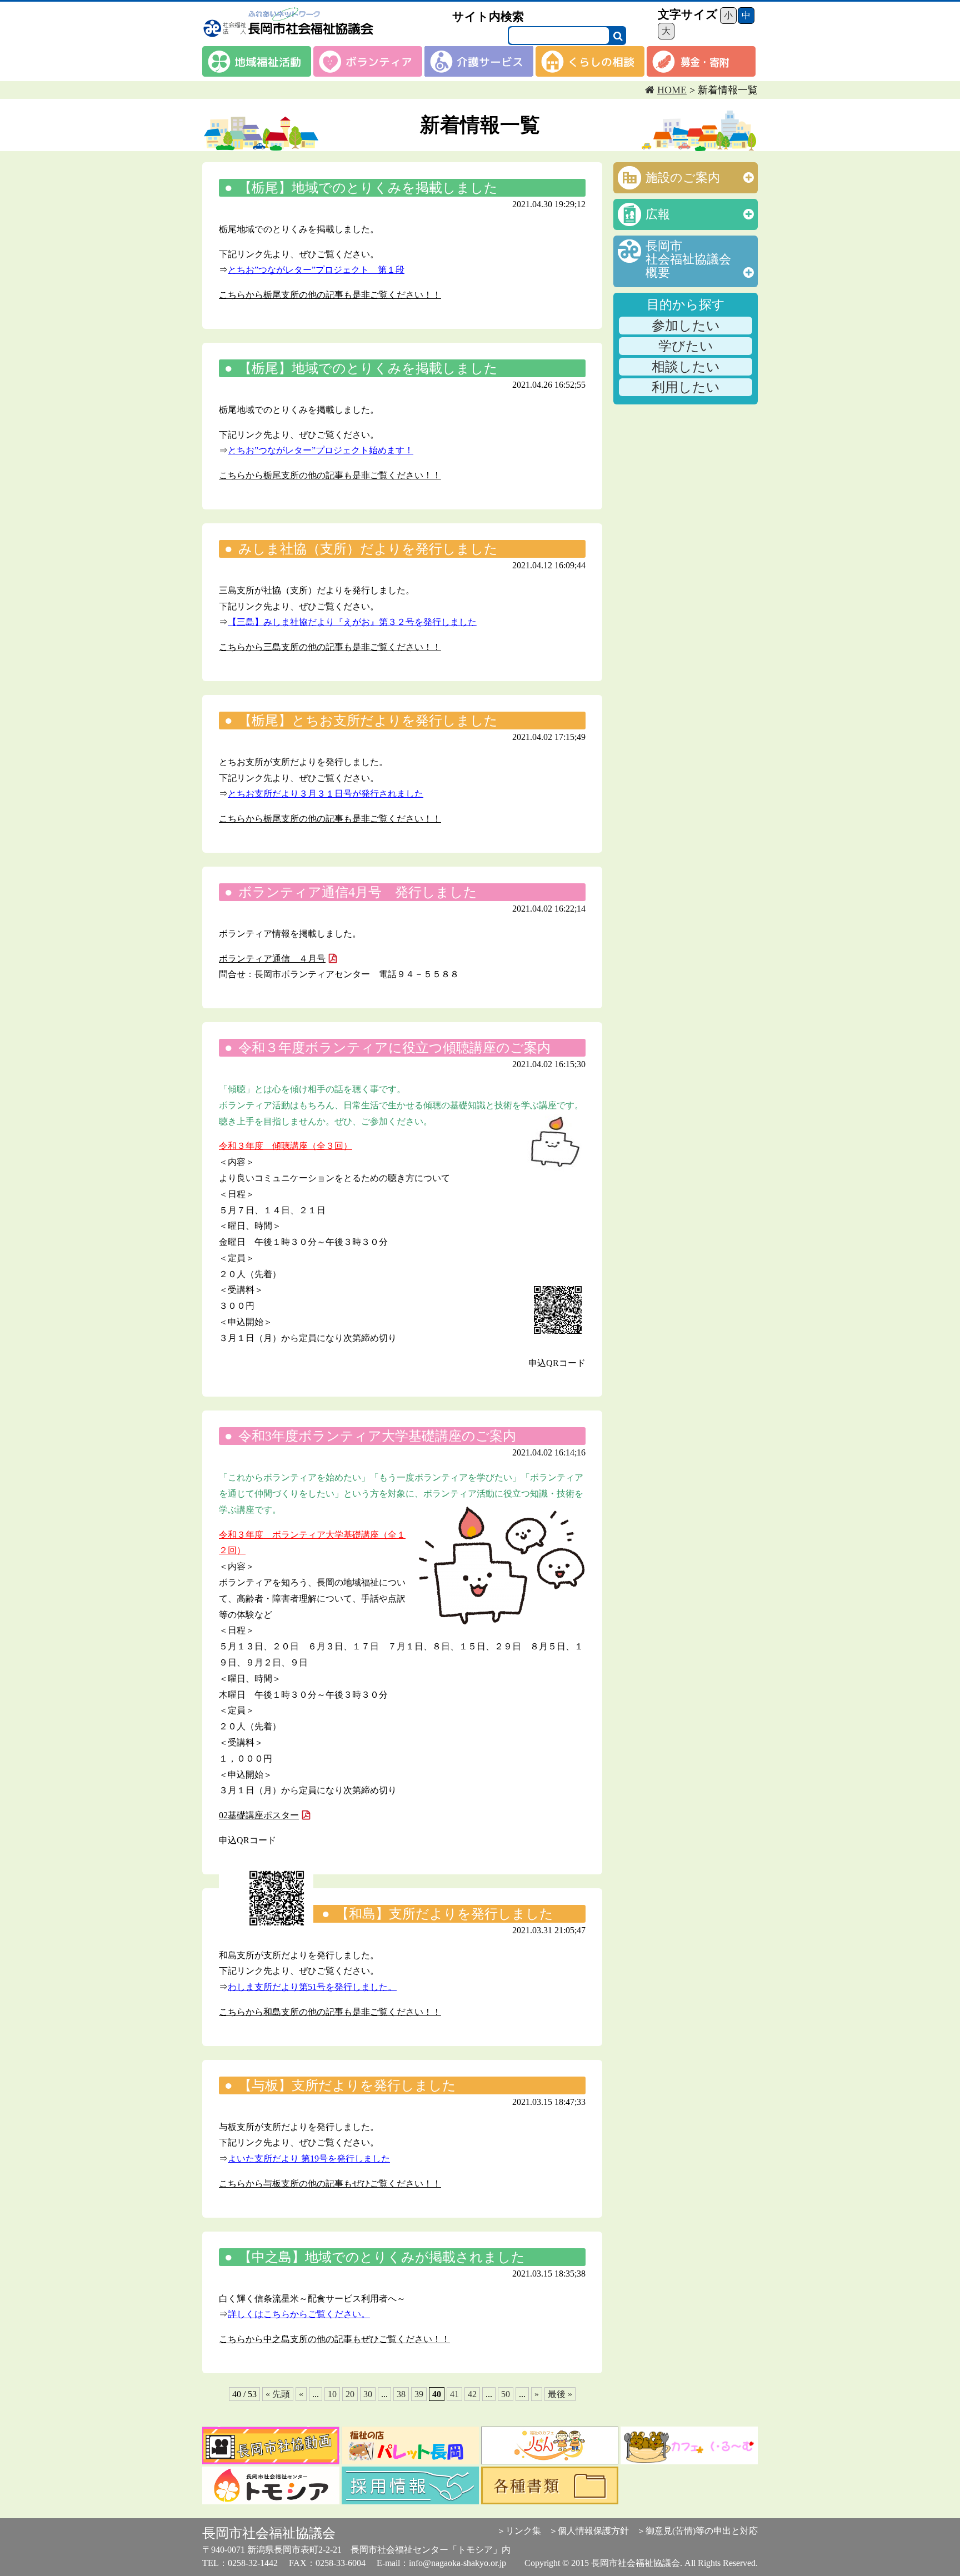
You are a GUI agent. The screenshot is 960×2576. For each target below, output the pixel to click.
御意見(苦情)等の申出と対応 (702, 2531)
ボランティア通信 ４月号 (272, 959)
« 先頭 (278, 2394)
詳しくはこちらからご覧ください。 (299, 2314)
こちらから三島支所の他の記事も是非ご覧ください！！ (330, 647)
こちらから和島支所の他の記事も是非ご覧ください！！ (330, 2012)
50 (506, 2394)
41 (454, 2394)
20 (350, 2394)
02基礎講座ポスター (259, 1815)
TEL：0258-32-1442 (240, 2563)
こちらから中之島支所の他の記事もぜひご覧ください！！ (334, 2339)
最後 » (560, 2394)
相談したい (686, 367)
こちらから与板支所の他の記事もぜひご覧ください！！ (330, 2184)
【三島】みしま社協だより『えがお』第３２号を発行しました (352, 622)
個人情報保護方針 (593, 2531)
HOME (672, 90)
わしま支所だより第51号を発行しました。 (312, 1987)
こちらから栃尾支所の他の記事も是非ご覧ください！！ (330, 295)
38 (401, 2394)
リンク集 (523, 2531)
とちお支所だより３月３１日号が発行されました (326, 794)
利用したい (686, 387)
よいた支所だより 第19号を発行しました (309, 2159)
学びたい (686, 346)
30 (368, 2394)
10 (332, 2394)
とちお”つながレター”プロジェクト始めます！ (321, 450)
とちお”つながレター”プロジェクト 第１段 (316, 270)
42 (472, 2394)
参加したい (686, 326)
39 (419, 2394)
